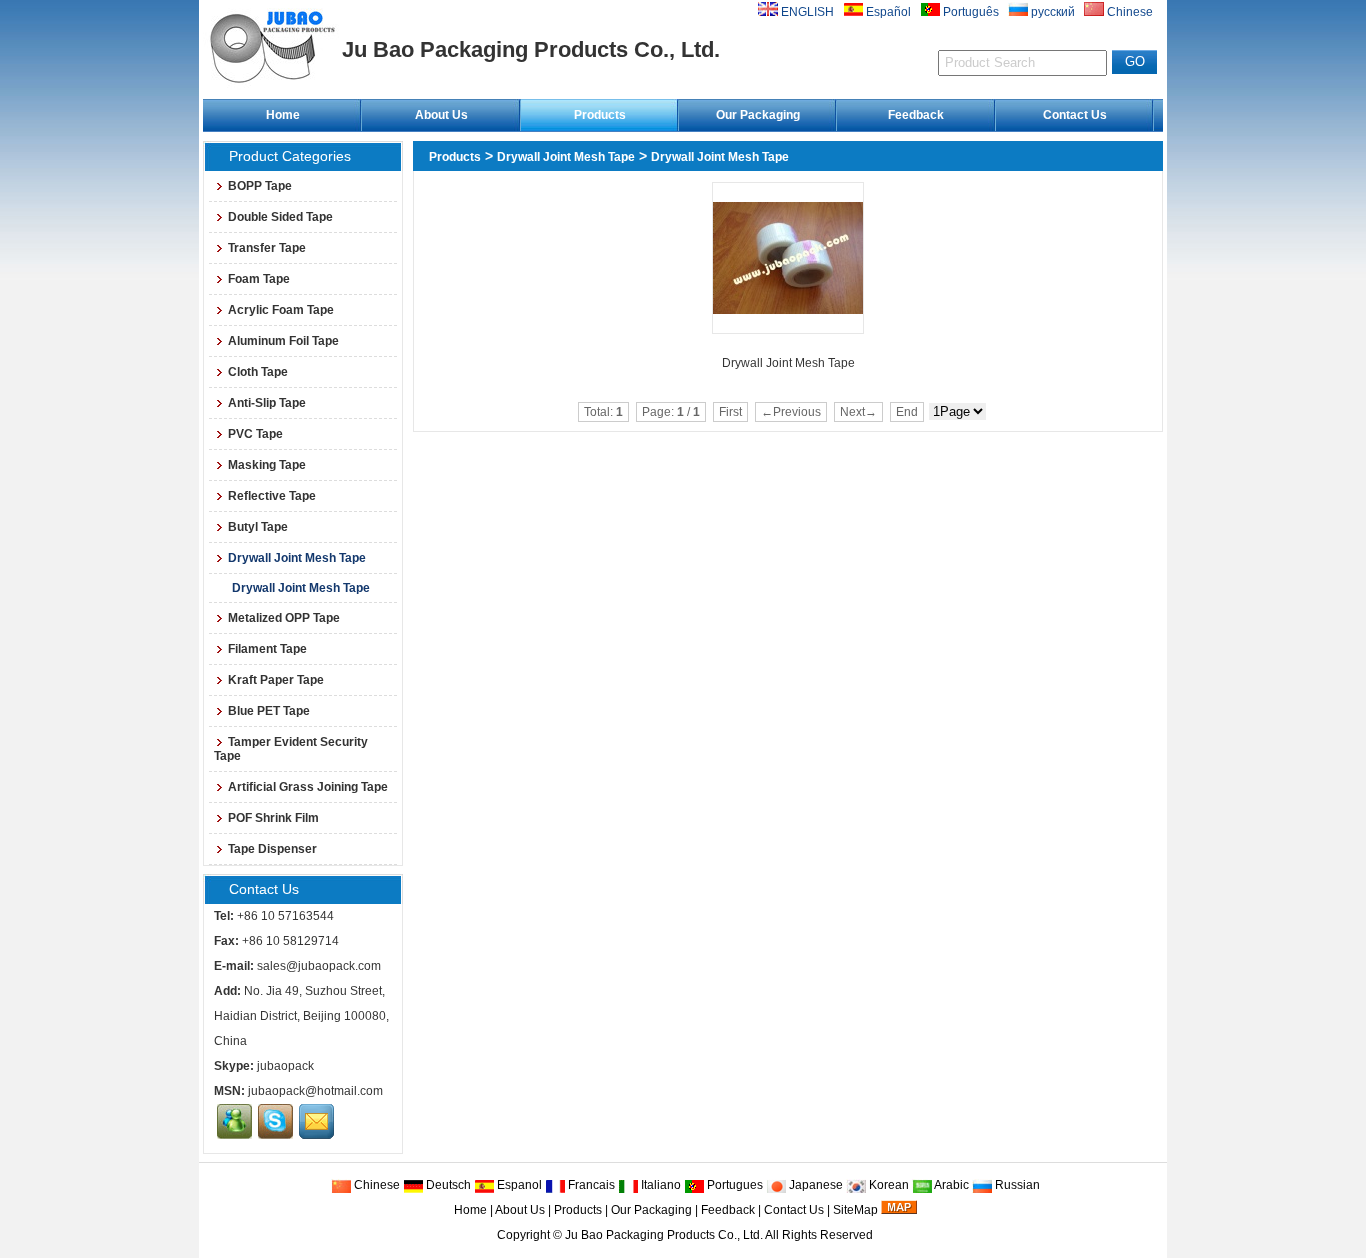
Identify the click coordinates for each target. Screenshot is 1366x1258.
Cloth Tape (258, 372)
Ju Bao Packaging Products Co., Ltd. (664, 1235)
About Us (441, 115)
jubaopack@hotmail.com (315, 1091)
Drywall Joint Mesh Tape (566, 157)
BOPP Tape (260, 186)
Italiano (659, 1185)
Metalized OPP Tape (284, 618)
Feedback (916, 115)
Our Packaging (758, 115)
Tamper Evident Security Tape (291, 749)
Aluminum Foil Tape (283, 341)
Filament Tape (267, 649)
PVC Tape (255, 434)
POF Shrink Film (273, 818)
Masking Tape (267, 465)
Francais (590, 1185)
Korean (887, 1185)
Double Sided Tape (280, 217)
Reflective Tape (272, 496)
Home (283, 115)
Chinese (375, 1185)
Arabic (950, 1185)
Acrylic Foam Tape (281, 310)
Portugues (733, 1185)
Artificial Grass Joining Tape (308, 787)
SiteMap (855, 1210)
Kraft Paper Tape (276, 680)
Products (600, 115)
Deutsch (447, 1185)
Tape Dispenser (272, 849)
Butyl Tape (258, 527)
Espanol (518, 1185)
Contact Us (1075, 115)
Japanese (814, 1185)
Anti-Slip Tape (267, 403)
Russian (1016, 1185)
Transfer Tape (267, 248)
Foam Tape (259, 279)
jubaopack (285, 1066)
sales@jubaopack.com (319, 966)
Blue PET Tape (269, 711)
